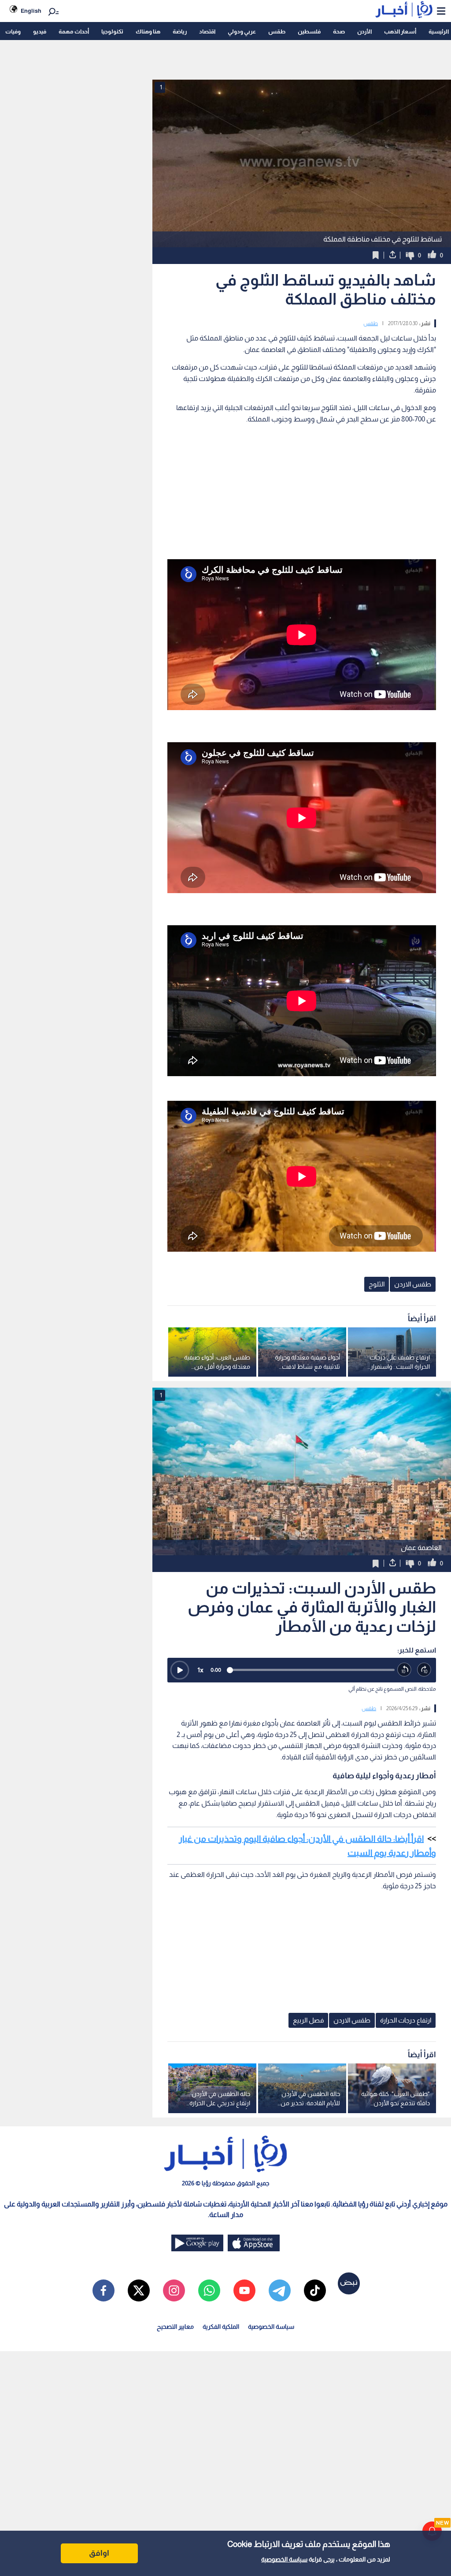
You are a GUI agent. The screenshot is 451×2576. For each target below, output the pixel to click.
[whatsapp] (209, 2290)
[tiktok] (315, 2290)
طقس (277, 31)
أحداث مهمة (74, 31)
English (31, 11)
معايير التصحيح (175, 2327)
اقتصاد (207, 31)
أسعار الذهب (400, 31)
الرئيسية (439, 31)
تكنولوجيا (112, 31)
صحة (339, 31)
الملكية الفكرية (221, 2327)
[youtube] (244, 2290)
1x (200, 1670)
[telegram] (280, 2290)
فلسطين (309, 31)
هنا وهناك (148, 31)
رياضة (180, 31)
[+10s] (424, 1670)
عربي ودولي (242, 31)
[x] (139, 2290)
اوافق (99, 2553)
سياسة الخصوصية (284, 2559)
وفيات (13, 31)
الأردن (364, 31)
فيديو (40, 31)
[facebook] (104, 2290)
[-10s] (405, 1670)
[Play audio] (180, 1670)
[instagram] (174, 2290)
